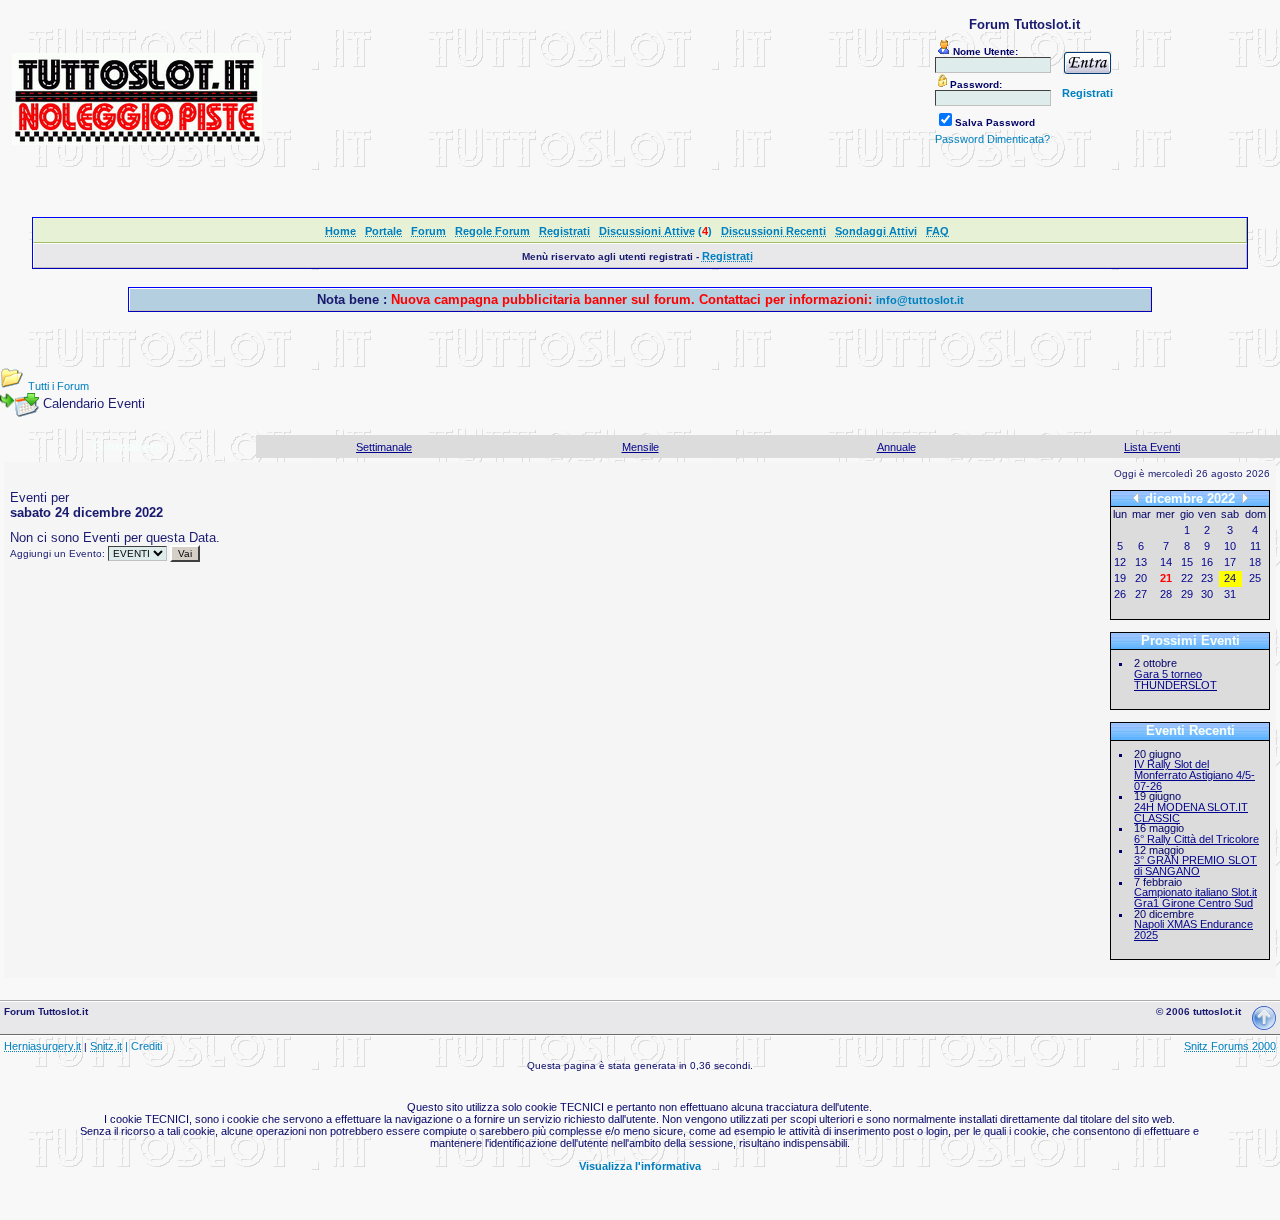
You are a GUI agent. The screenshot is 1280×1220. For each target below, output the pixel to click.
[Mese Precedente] (1136, 499)
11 (1255, 546)
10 (1230, 546)
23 (1207, 578)
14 (1166, 562)
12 (1120, 562)
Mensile (640, 447)
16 (1207, 562)
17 (1230, 562)
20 (1141, 578)
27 (1141, 594)
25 (1255, 578)
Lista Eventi (1152, 447)
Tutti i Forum (58, 386)
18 (1255, 562)
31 (1230, 594)
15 (1187, 562)
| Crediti (143, 1046)
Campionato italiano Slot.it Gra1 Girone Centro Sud (1195, 897)
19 (1120, 578)
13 (1141, 562)
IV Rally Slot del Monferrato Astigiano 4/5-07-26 (1194, 774)
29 (1187, 594)
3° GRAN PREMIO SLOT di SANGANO (1195, 865)
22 (1187, 578)
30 (1207, 594)
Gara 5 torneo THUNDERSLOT (1175, 679)
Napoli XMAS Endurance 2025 (1193, 929)
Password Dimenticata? (992, 139)
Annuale (896, 447)
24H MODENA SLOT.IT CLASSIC (1191, 812)
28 (1166, 594)
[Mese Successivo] (1245, 499)
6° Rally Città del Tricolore (1196, 839)
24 (1230, 578)
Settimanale (384, 447)
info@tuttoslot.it (920, 300)
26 (1120, 594)
